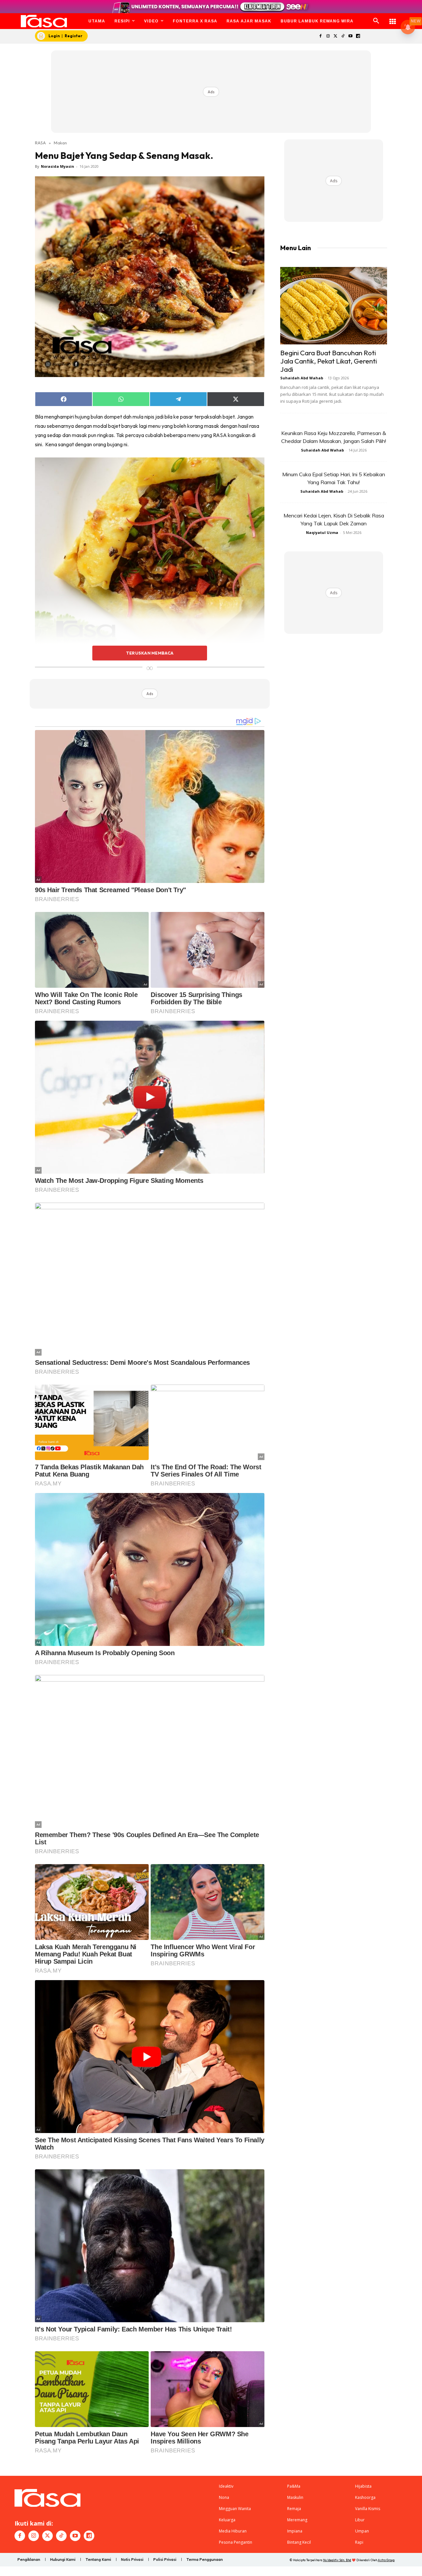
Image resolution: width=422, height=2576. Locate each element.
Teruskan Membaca (150, 653)
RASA (40, 143)
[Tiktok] (343, 36)
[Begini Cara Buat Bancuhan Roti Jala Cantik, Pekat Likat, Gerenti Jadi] (334, 306)
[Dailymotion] (358, 36)
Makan (60, 143)
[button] (376, 21)
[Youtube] (351, 36)
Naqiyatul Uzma (322, 532)
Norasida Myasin (58, 166)
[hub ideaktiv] (393, 18)
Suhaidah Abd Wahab (302, 378)
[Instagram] (328, 36)
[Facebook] (320, 36)
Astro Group (386, 2560)
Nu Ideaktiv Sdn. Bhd (337, 2560)
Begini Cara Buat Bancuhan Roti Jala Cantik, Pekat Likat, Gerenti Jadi (329, 361)
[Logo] (44, 21)
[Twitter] (335, 36)
